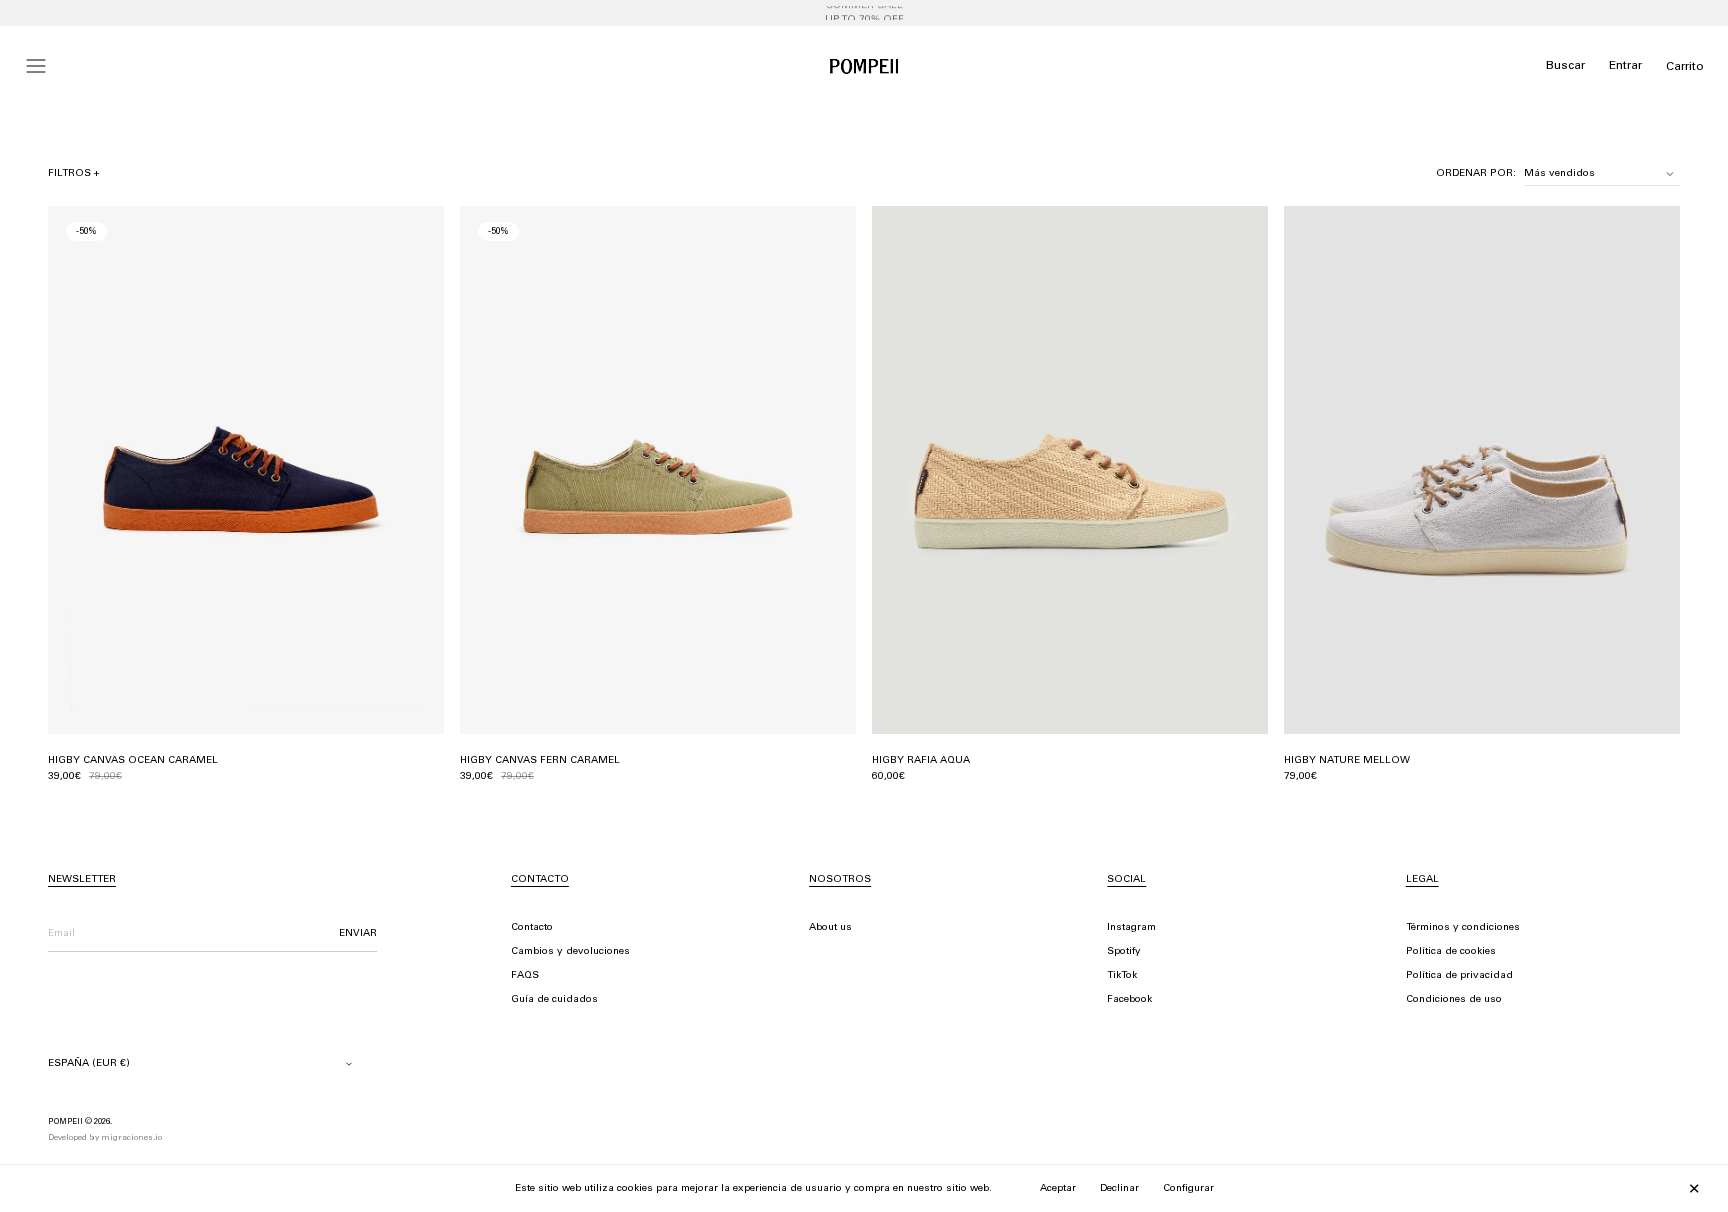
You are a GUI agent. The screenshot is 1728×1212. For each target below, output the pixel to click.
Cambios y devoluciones (570, 952)
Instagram (1131, 928)
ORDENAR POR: (1476, 174)
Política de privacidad (1459, 976)
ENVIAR (358, 934)
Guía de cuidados (554, 1000)
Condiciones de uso (1454, 1000)
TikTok (1122, 976)
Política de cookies (1451, 952)
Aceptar (1058, 1189)
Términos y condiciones (1463, 928)
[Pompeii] (864, 66)
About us (830, 928)
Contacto (532, 928)
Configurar (1188, 1189)
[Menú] (36, 66)
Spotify (1124, 952)
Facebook (1129, 1000)
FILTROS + (74, 174)
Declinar (1119, 1189)
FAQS (525, 976)
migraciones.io (131, 1138)
